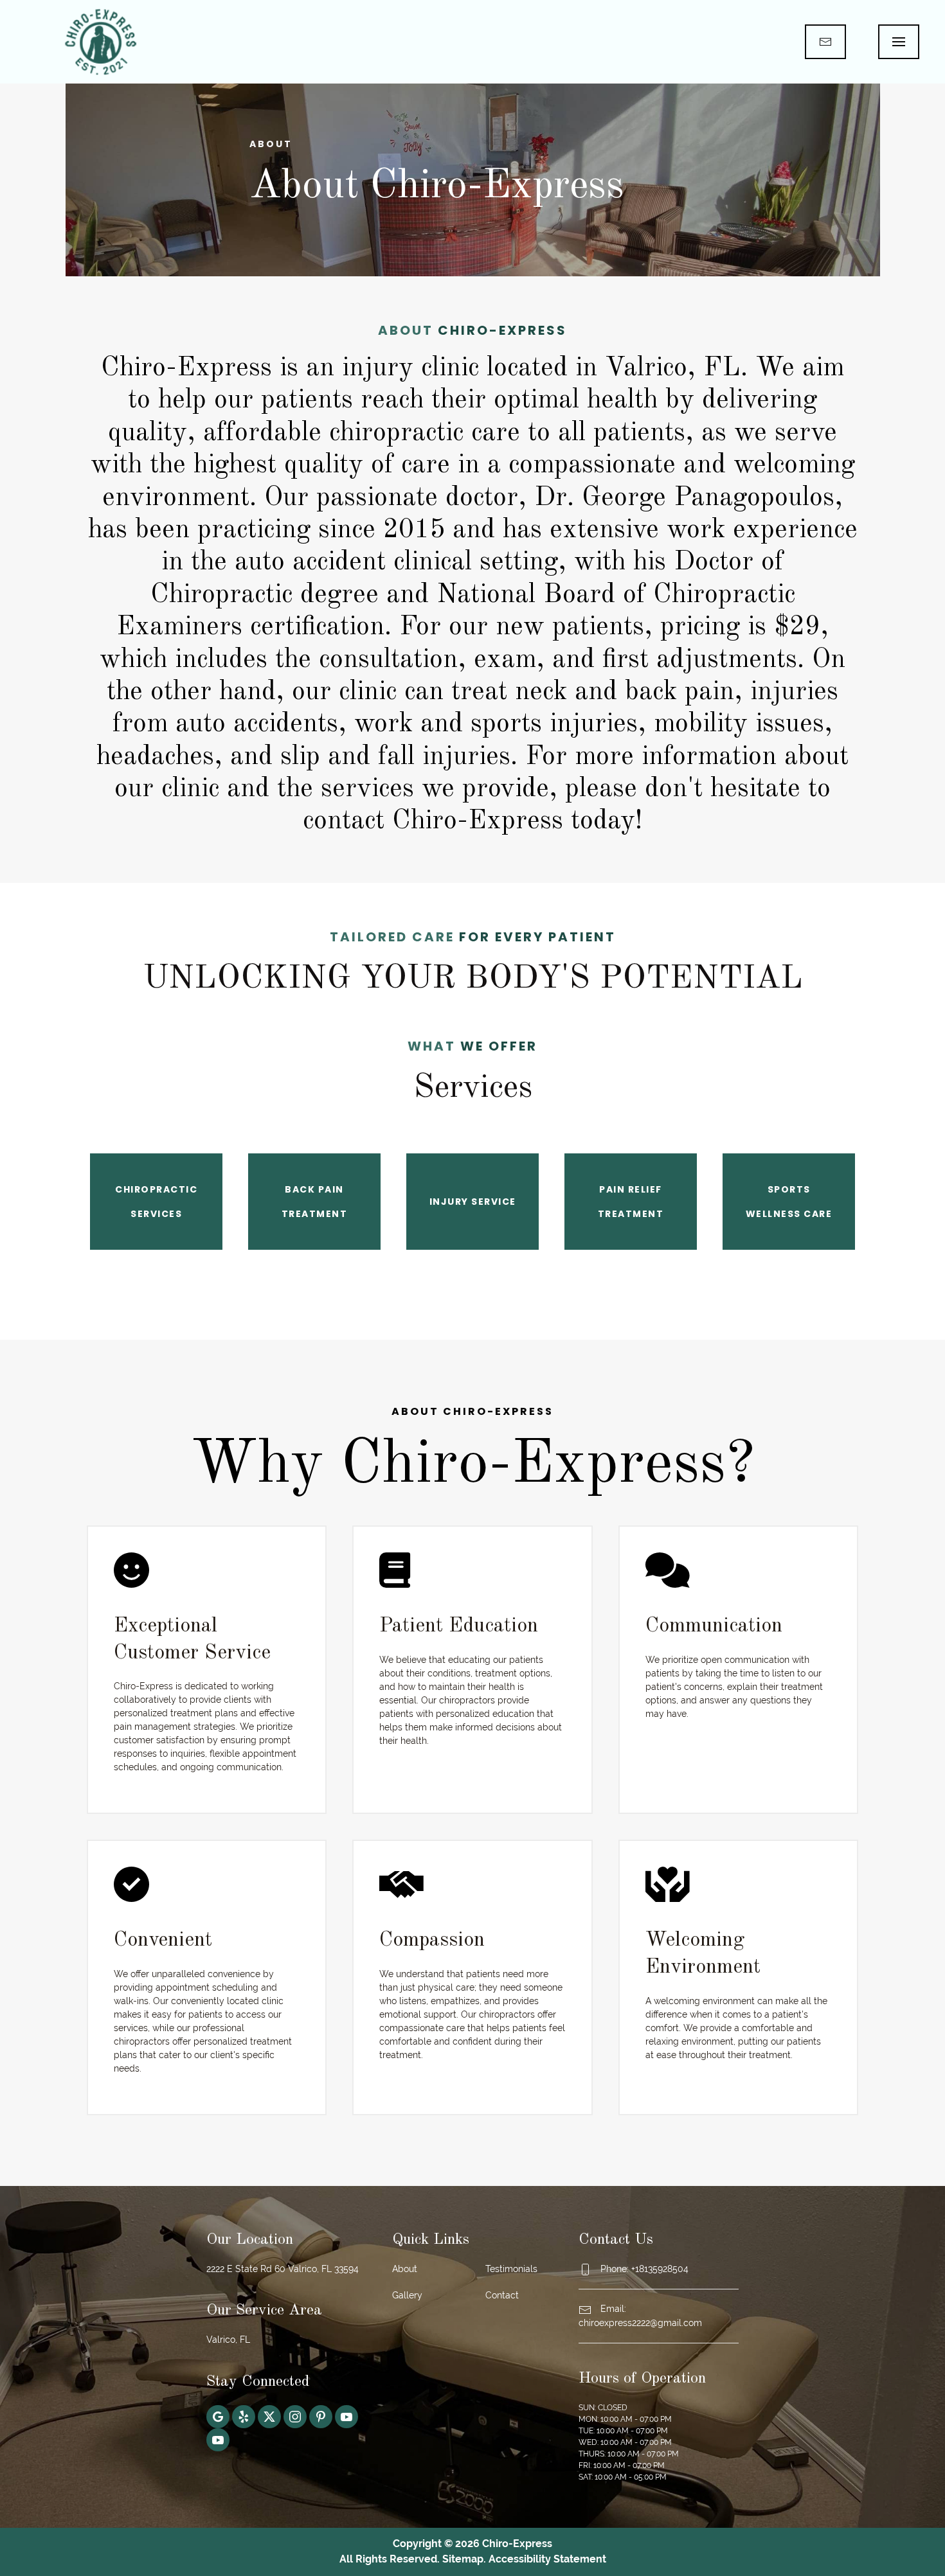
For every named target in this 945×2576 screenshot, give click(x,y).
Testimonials (511, 2269)
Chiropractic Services (156, 1202)
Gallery (407, 2295)
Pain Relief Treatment (631, 1202)
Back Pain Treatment (315, 1202)
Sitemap (463, 2559)
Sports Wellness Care (789, 1202)
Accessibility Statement (547, 2559)
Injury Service (473, 1202)
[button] (899, 42)
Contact (502, 2295)
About (405, 2269)
